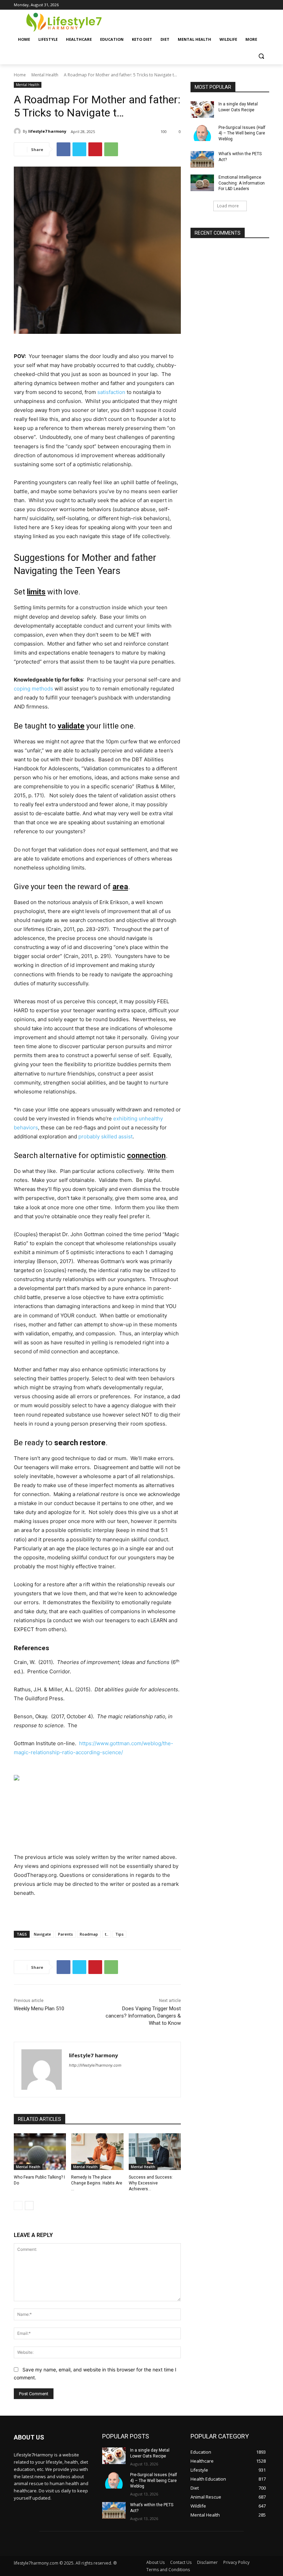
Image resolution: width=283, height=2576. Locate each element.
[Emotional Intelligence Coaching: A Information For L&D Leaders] (202, 183)
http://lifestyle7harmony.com (95, 2065)
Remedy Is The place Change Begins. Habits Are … (97, 2183)
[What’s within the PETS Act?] (202, 159)
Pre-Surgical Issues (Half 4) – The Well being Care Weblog (242, 133)
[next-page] (29, 2206)
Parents (65, 1934)
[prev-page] (18, 2206)
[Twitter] (79, 149)
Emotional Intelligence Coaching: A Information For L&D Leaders (242, 183)
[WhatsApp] (111, 149)
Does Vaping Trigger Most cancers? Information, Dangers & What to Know (143, 2016)
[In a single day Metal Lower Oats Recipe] (202, 110)
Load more (228, 206)
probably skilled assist (105, 1136)
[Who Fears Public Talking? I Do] (40, 2152)
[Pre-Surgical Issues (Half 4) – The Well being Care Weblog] (202, 133)
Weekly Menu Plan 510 (39, 2009)
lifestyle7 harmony (47, 131)
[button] (261, 56)
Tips (119, 1934)
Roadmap (89, 1934)
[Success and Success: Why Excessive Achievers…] (155, 2152)
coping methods (33, 689)
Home (20, 75)
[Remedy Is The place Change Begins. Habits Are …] (97, 2152)
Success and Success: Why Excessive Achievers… (151, 2183)
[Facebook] (64, 149)
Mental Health (45, 75)
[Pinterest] (95, 149)
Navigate (42, 1934)
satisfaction (111, 392)
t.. (107, 1934)
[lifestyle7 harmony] (18, 131)
